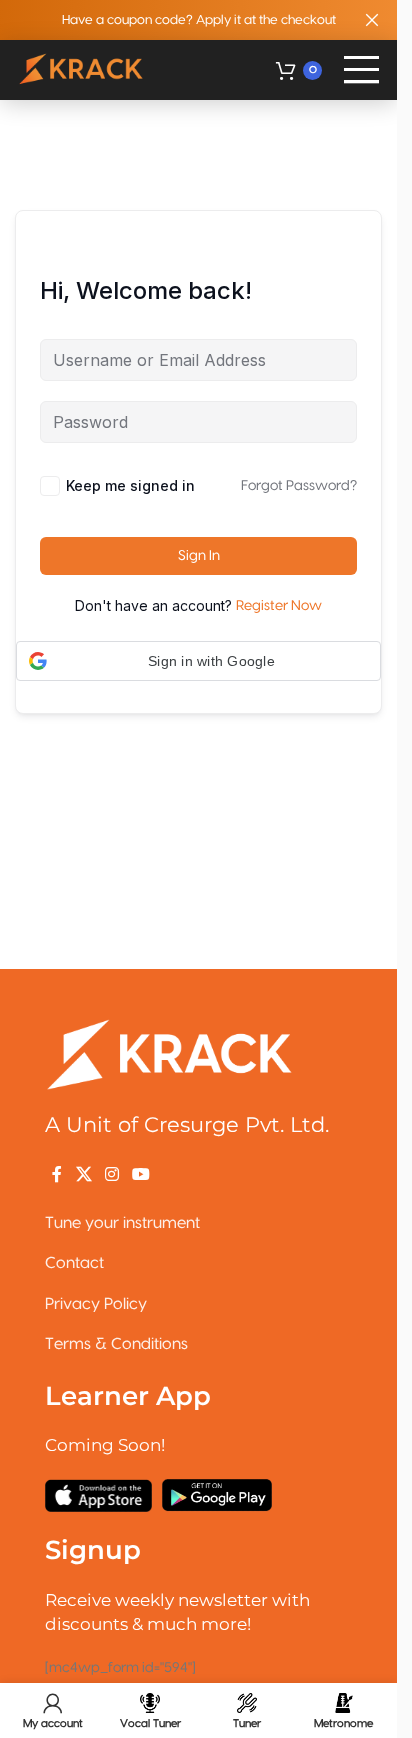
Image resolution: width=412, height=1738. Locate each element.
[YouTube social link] (141, 1174)
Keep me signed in (130, 485)
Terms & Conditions (116, 1344)
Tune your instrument (122, 1223)
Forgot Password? (299, 486)
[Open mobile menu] (362, 70)
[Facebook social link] (57, 1174)
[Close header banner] (372, 20)
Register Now (279, 606)
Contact (74, 1263)
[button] (198, 661)
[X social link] (83, 1174)
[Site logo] (82, 70)
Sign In (199, 556)
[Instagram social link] (111, 1174)
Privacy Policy (96, 1304)
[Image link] (170, 1054)
